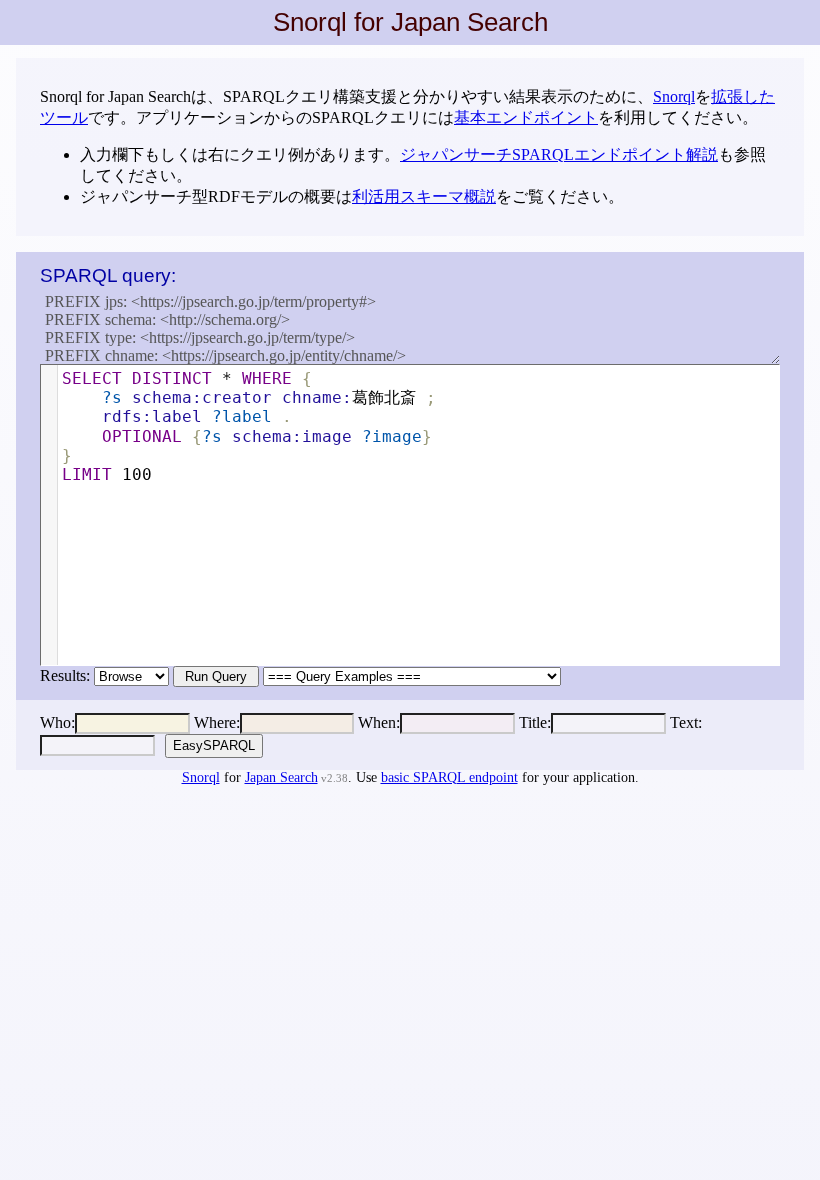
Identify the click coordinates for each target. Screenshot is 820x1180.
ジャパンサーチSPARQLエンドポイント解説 (559, 154)
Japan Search (281, 777)
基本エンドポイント (526, 117)
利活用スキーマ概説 (424, 196)
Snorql (674, 96)
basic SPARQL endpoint (449, 777)
